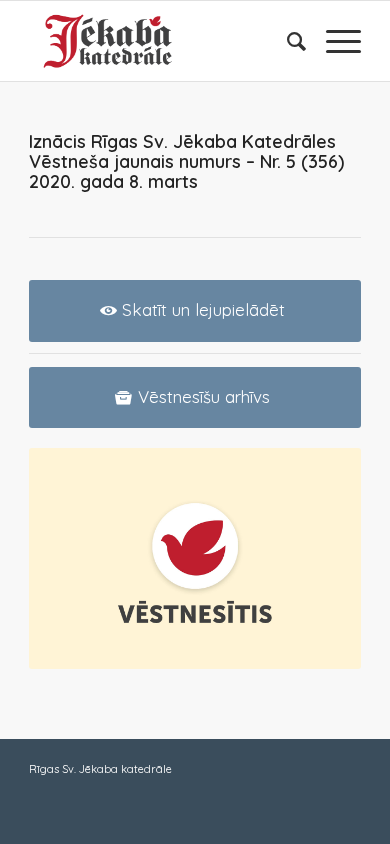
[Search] (286, 41)
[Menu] (333, 41)
